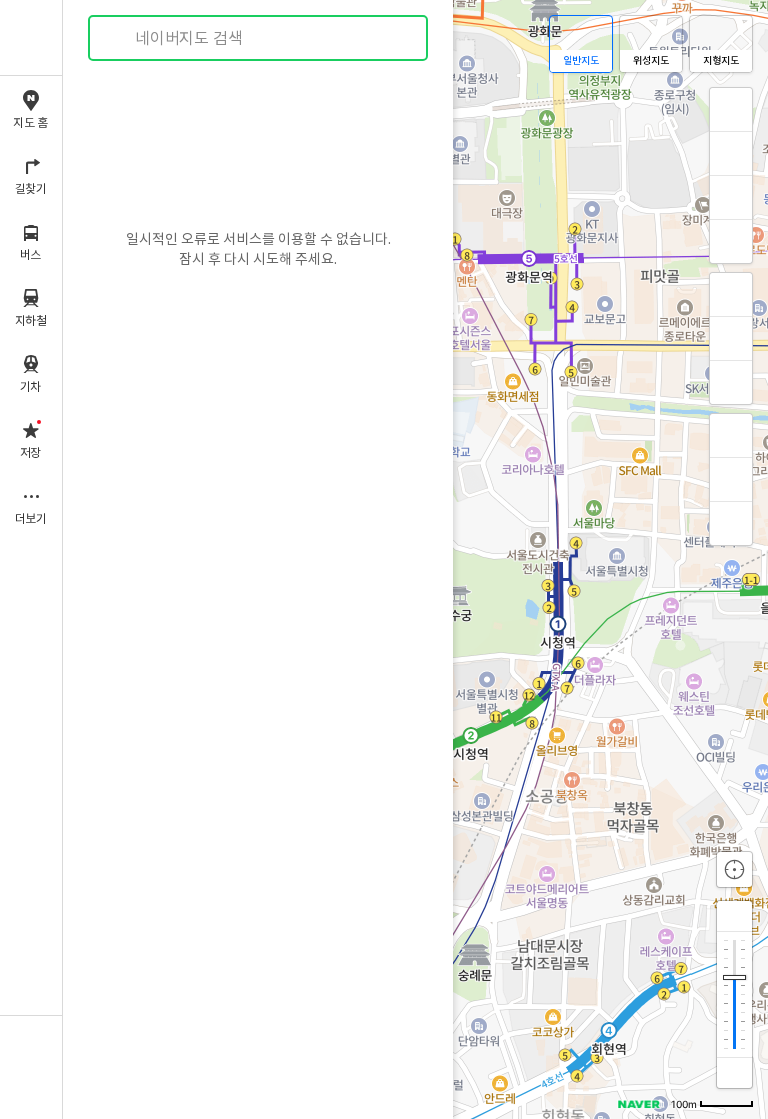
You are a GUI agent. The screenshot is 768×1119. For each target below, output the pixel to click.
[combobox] (259, 38)
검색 (118, 38)
